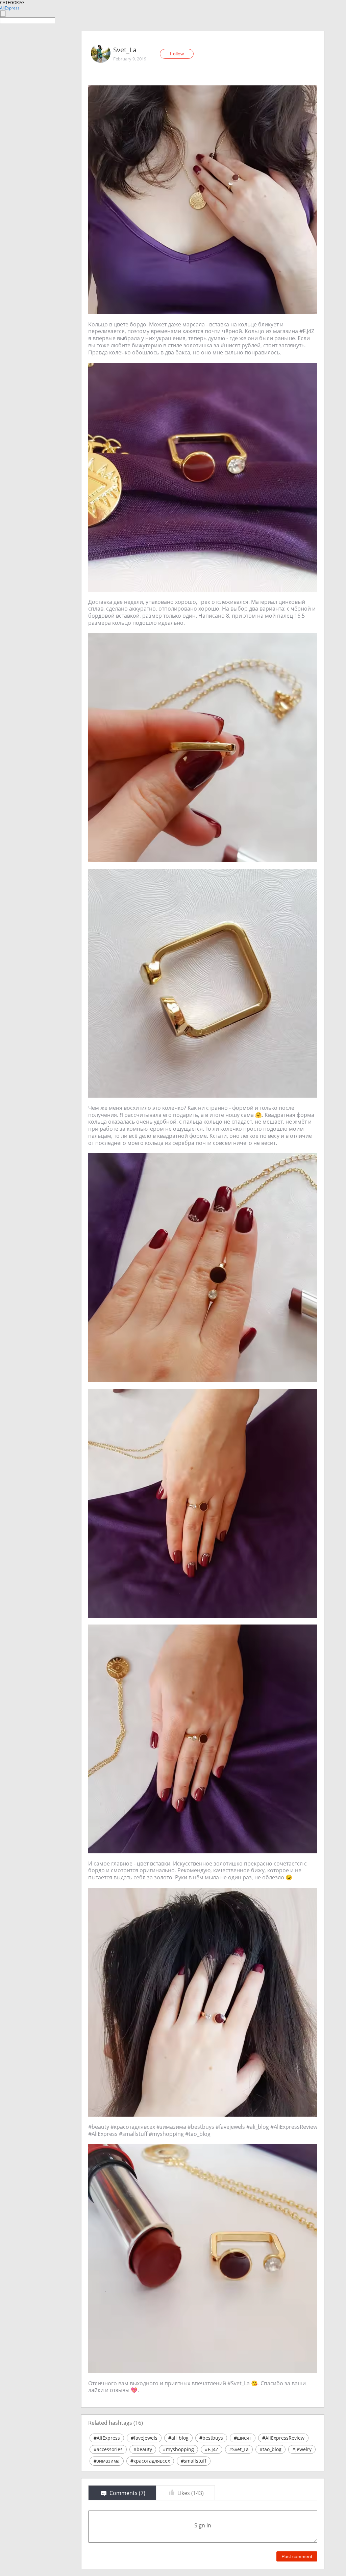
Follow (177, 54)
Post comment (297, 2556)
